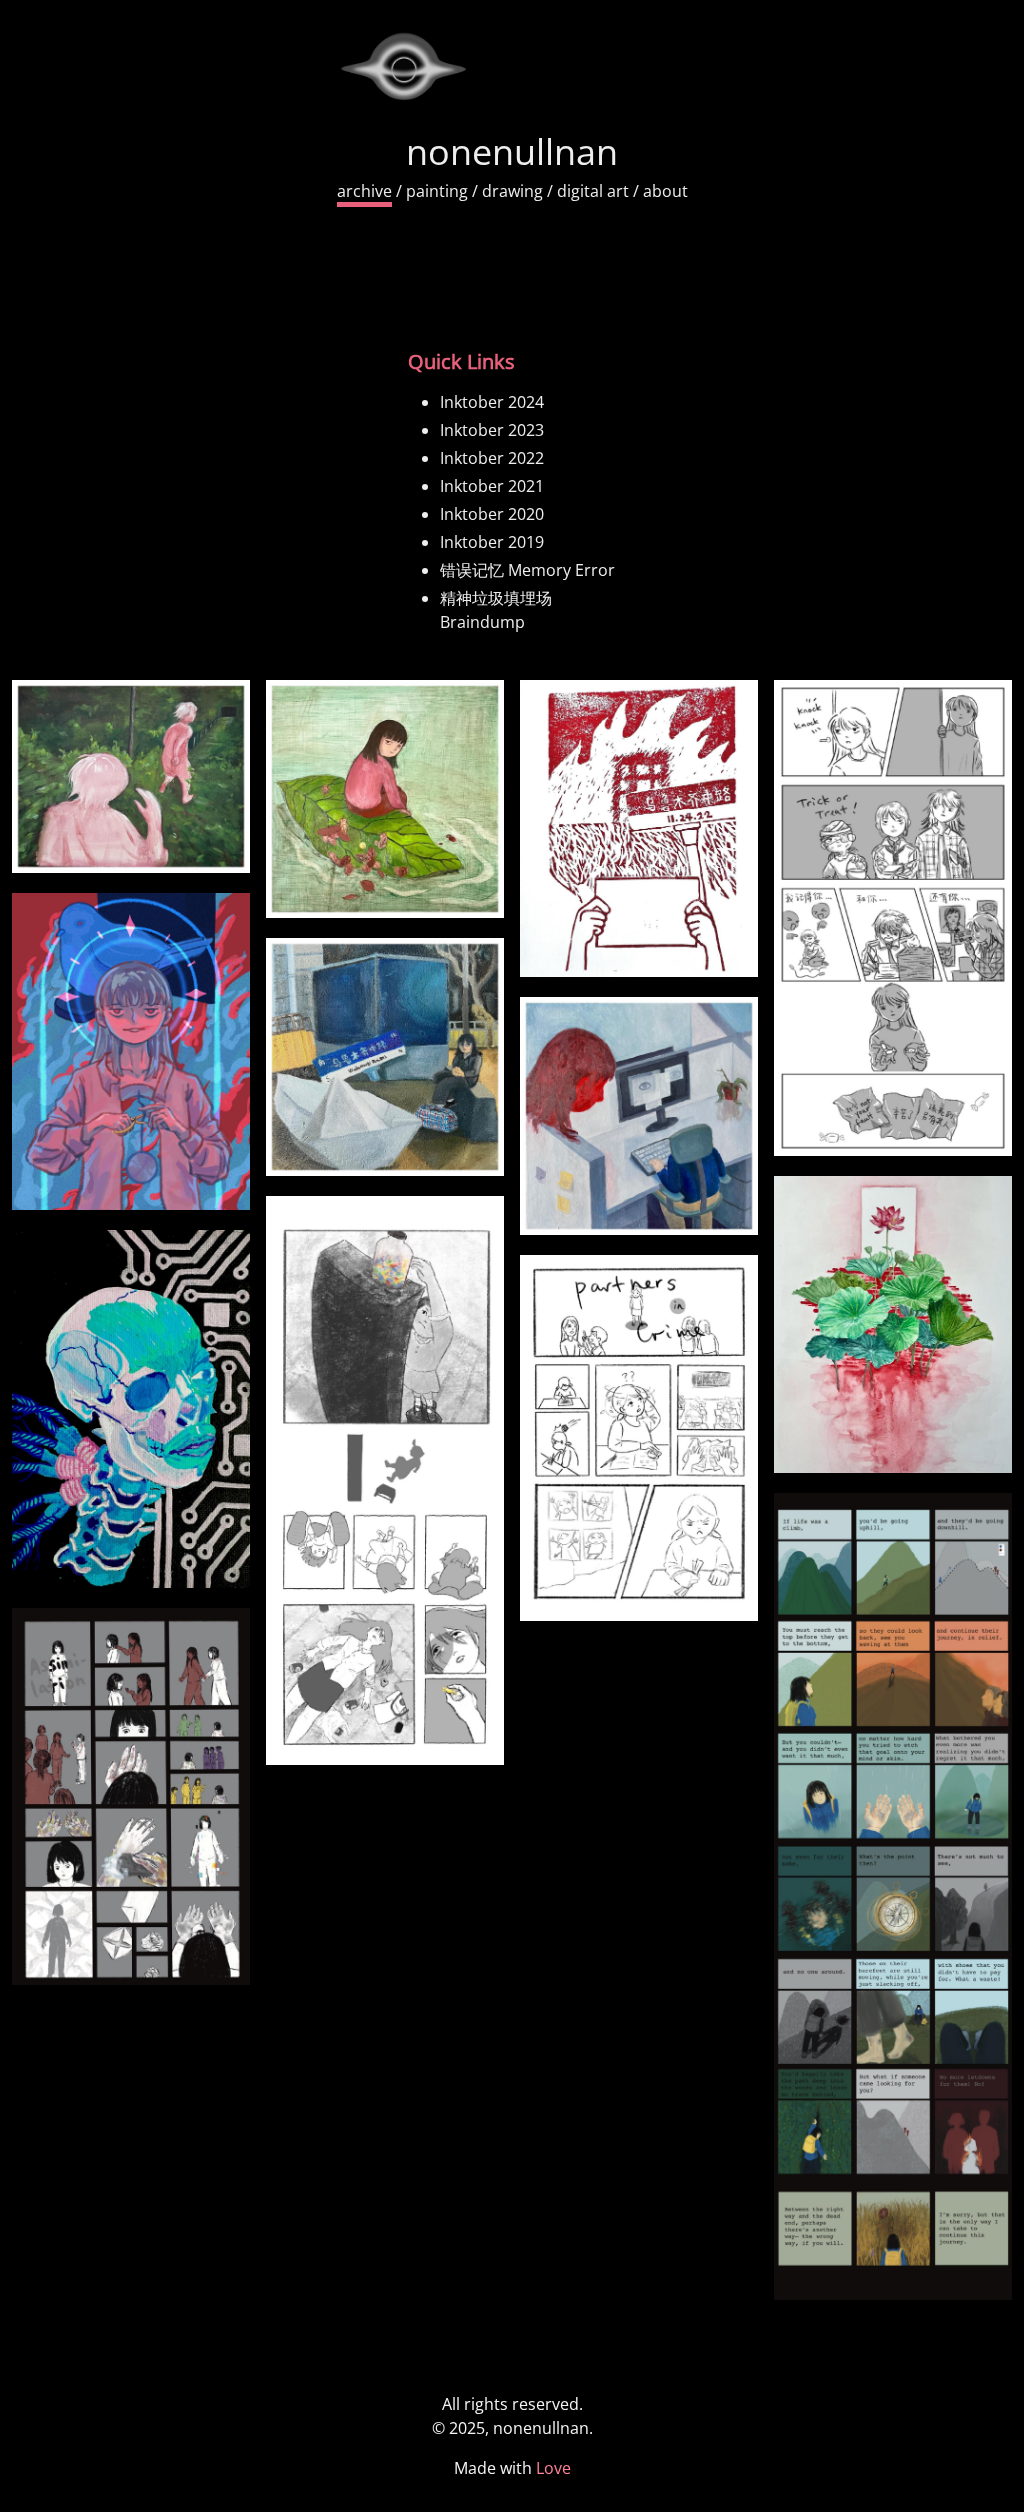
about (665, 191)
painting (437, 191)
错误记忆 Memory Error (527, 570)
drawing (512, 191)
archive (364, 191)
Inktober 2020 (492, 514)
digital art (593, 191)
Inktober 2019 (492, 542)
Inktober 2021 (492, 486)
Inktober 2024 (492, 402)
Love (553, 2468)
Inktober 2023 (492, 430)
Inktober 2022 (492, 458)
